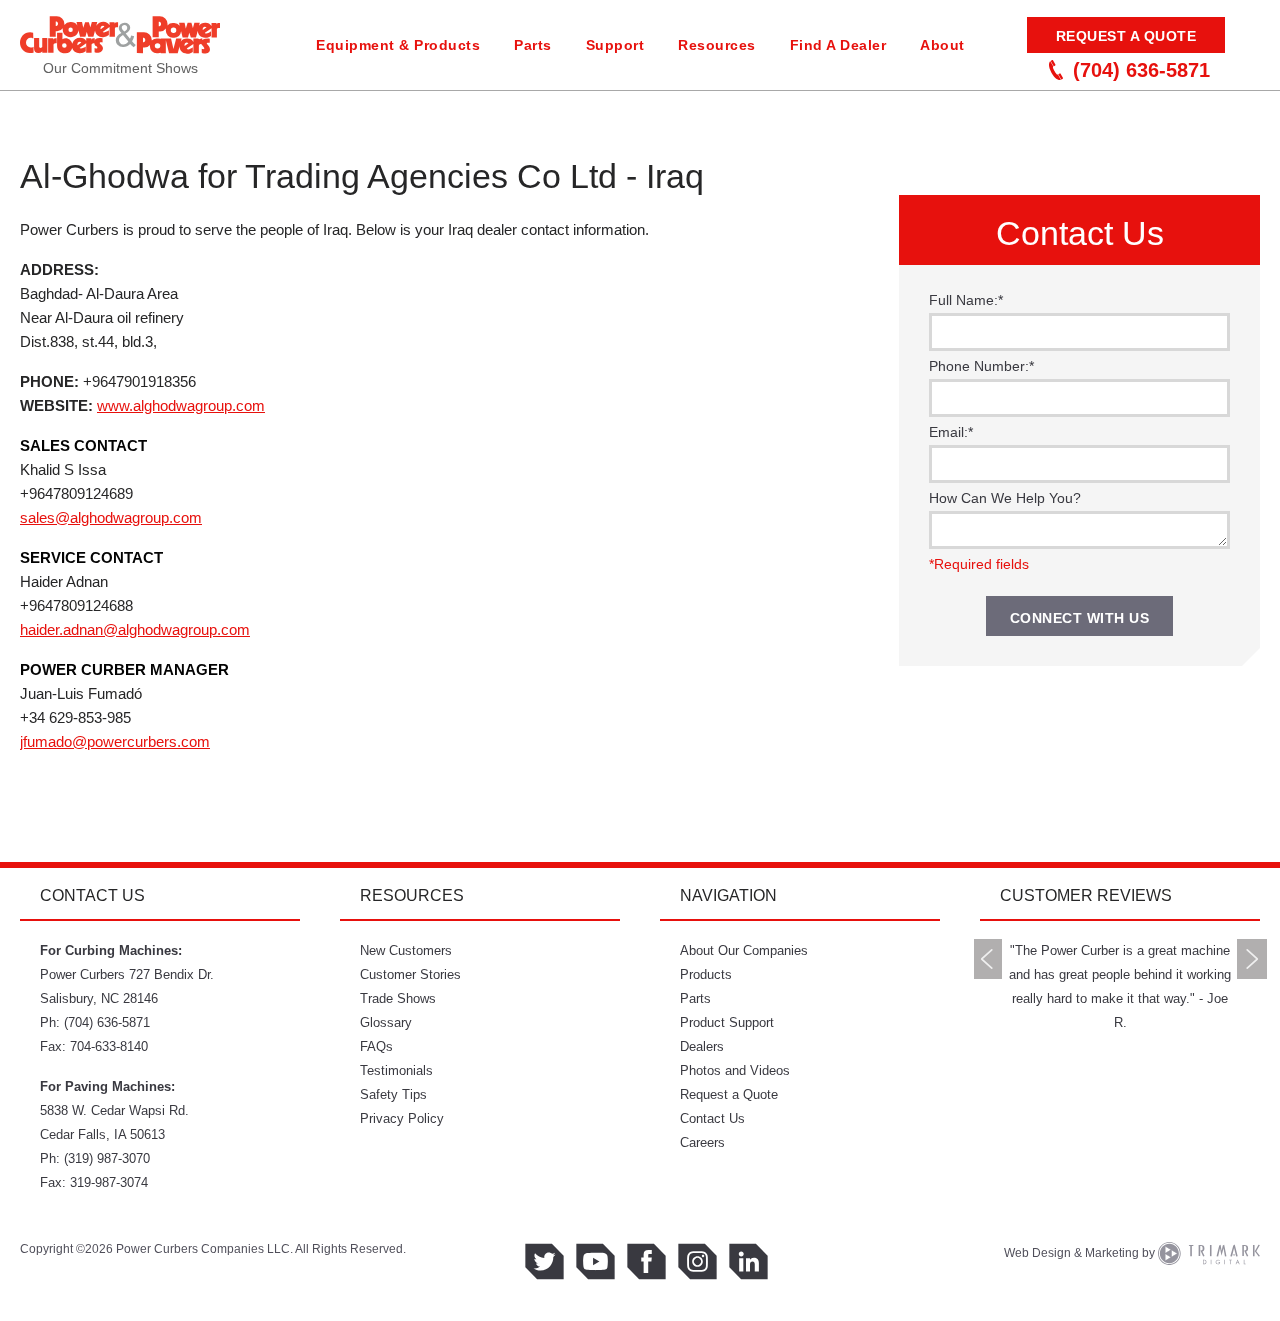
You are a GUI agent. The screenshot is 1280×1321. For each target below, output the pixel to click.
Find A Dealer (838, 45)
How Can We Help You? (1005, 498)
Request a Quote (1126, 36)
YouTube (595, 1261)
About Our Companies (744, 950)
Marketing (1112, 1253)
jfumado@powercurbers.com (115, 741)
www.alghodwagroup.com (181, 405)
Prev (988, 959)
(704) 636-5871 (1141, 70)
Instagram (697, 1261)
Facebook (646, 1261)
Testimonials (396, 1070)
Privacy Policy (402, 1118)
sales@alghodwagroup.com (111, 517)
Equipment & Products (398, 45)
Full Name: (966, 300)
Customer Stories (410, 974)
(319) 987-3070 (107, 1158)
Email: (951, 432)
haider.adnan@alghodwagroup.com (135, 629)
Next (1252, 959)
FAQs (376, 1046)
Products (706, 974)
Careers (702, 1142)
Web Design (1037, 1253)
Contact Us (712, 1118)
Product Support (727, 1022)
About (942, 45)
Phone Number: (981, 366)
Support (615, 45)
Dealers (702, 1046)
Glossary (386, 1022)
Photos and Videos (735, 1070)
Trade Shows (398, 998)
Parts (533, 45)
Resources (717, 45)
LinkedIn (748, 1261)
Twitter (544, 1261)
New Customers (406, 950)
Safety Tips (393, 1094)
